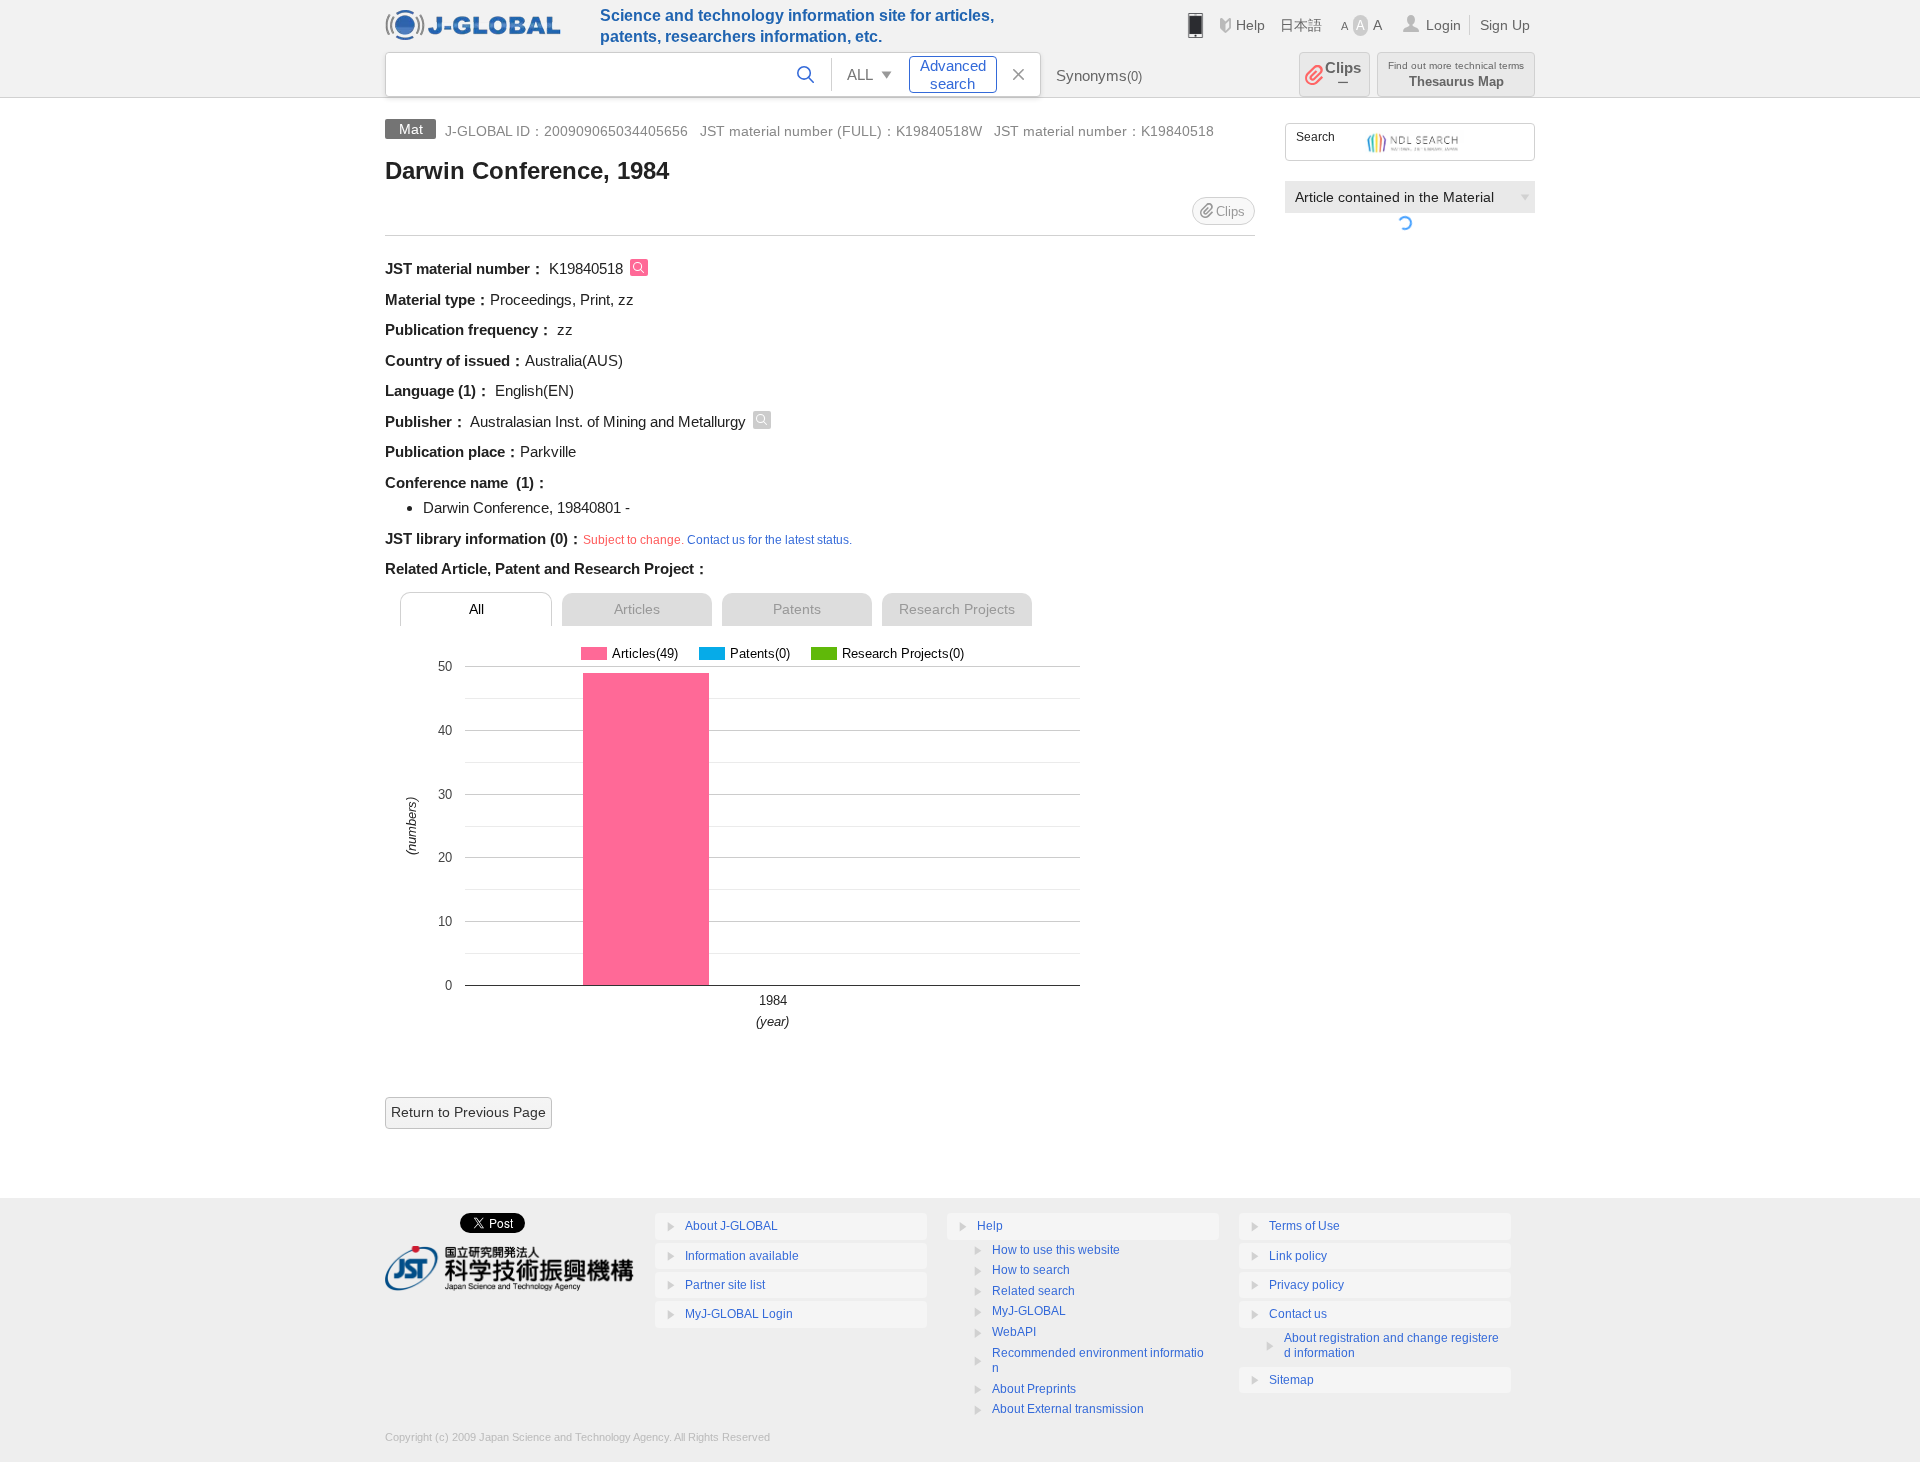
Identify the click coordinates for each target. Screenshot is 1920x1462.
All (476, 609)
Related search (1033, 1291)
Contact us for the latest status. (769, 540)
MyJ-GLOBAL (1029, 1311)
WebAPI (1014, 1332)
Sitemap (1291, 1380)
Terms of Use (1304, 1226)
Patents (797, 609)
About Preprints (1034, 1389)
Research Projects (957, 609)
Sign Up (1505, 25)
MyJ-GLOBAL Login (739, 1314)
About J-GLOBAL (731, 1226)
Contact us (1298, 1314)
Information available (742, 1256)
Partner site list (725, 1285)
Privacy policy (1306, 1285)
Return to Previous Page (468, 1112)
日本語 (1301, 25)
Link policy (1298, 1256)
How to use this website (1056, 1250)
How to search (1031, 1270)
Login (1443, 25)
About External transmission (1068, 1409)
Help (1250, 25)
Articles (637, 609)
